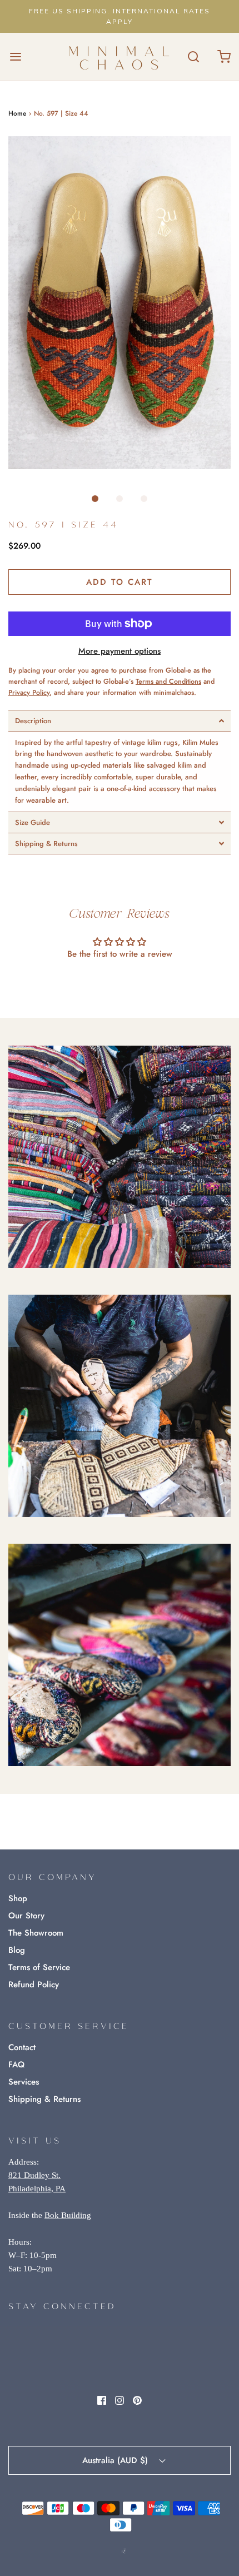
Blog (17, 1950)
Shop (18, 1898)
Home (17, 113)
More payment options (120, 651)
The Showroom (36, 1933)
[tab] (120, 721)
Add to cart (120, 582)
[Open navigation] (15, 56)
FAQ (16, 2065)
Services (24, 2082)
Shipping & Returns (44, 2099)
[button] (120, 303)
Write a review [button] (120, 984)
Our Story (26, 1916)
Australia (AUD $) (116, 2460)
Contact (22, 2047)
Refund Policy (34, 1985)
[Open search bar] (193, 56)
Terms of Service (39, 1967)
